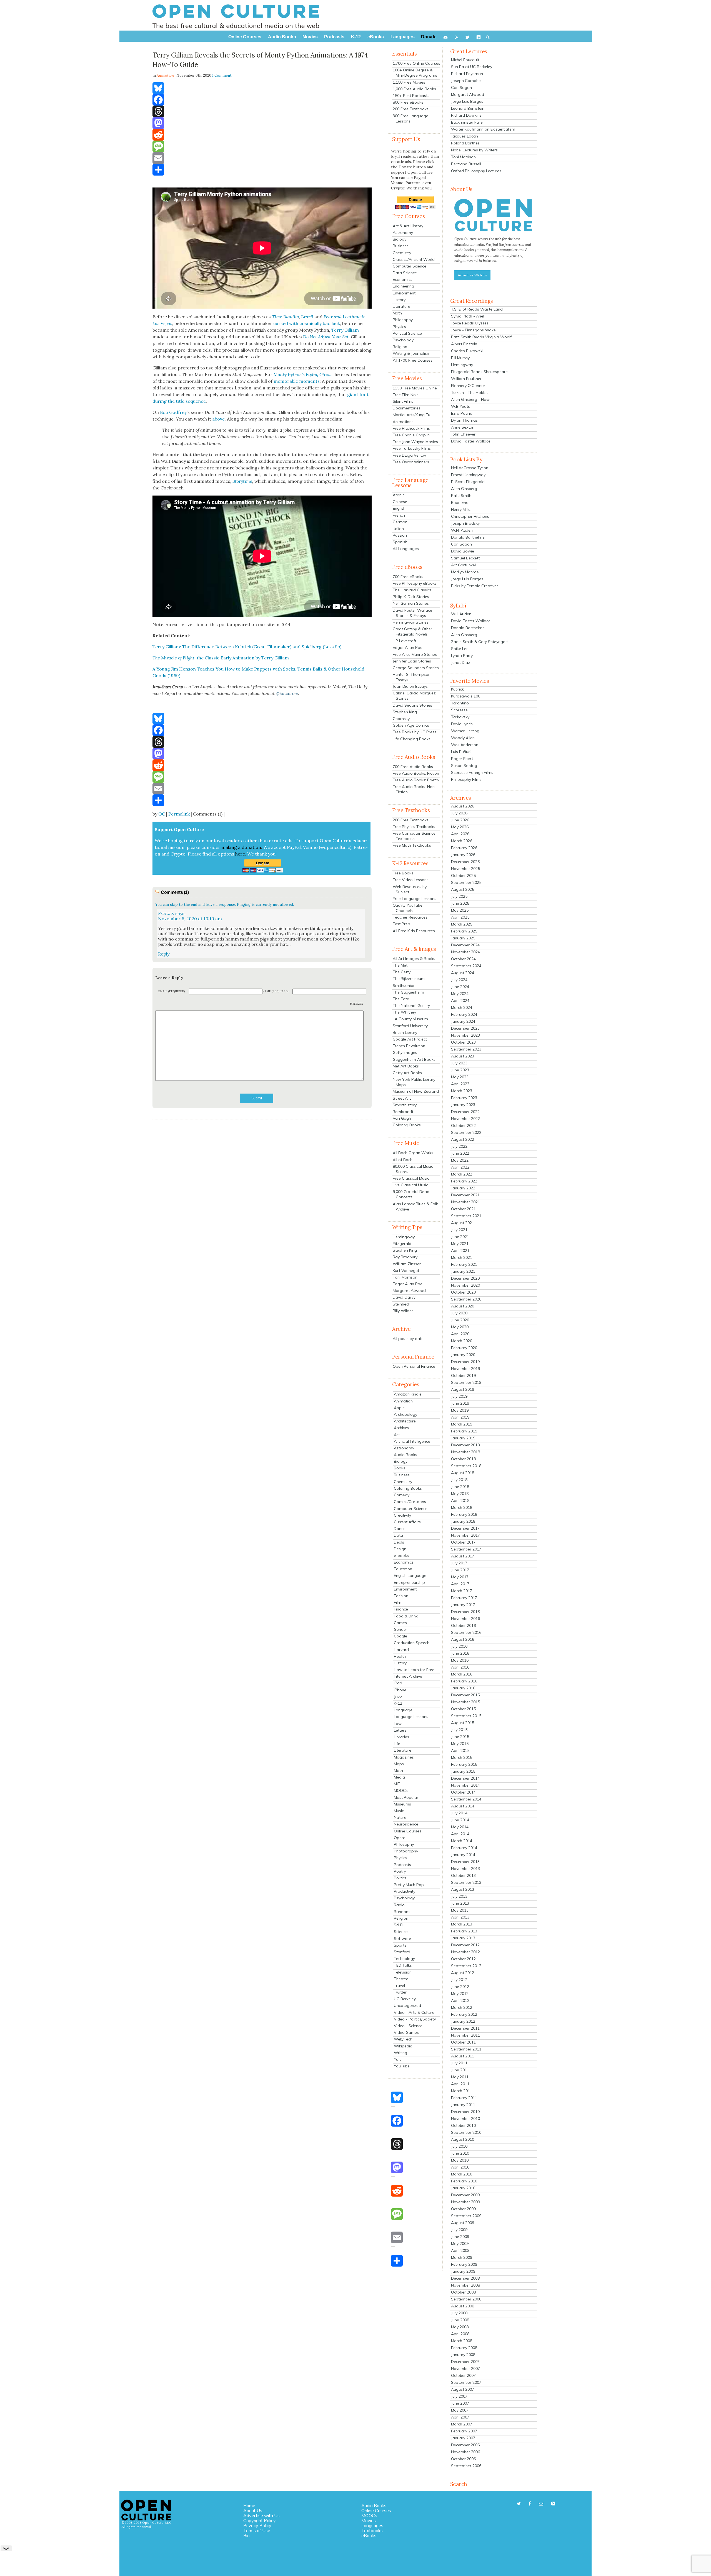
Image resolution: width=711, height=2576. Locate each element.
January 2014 (463, 1855)
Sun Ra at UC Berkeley (472, 67)
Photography (406, 1851)
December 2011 (465, 2028)
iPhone (400, 1690)
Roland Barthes (465, 143)
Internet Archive (408, 1676)
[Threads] (262, 111)
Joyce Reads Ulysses (470, 323)
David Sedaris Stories (412, 705)
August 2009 (463, 2223)
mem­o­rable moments (297, 381)
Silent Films (403, 401)
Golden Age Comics (411, 725)
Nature (400, 1817)
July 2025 (459, 896)
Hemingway (404, 1237)
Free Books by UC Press (415, 732)
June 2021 (460, 1237)
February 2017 (464, 1598)
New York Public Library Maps (414, 1082)
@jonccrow (287, 693)
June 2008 (460, 2320)
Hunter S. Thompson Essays (412, 677)
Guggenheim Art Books (414, 1059)
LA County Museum (410, 1019)
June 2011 (460, 2070)
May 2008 (460, 2327)
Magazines (404, 1757)
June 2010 (460, 2153)
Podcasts (402, 1865)
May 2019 (460, 1410)
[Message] (262, 146)
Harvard (401, 1650)
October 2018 (463, 1459)
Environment (404, 293)
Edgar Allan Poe (408, 647)
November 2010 (465, 2119)
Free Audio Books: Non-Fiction (415, 789)
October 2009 (463, 2209)
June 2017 (460, 1570)
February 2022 (464, 1181)
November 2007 (465, 2369)
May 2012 (460, 1994)
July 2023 (459, 1063)
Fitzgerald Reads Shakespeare (479, 372)
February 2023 (464, 1098)
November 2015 (465, 1702)
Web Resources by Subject (410, 889)
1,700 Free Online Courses (416, 63)
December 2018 (465, 1445)
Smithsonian (404, 986)
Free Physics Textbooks (414, 827)
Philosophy (403, 320)
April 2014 (460, 1834)
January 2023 (463, 1105)
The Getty (402, 972)
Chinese (400, 502)
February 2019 (464, 1431)
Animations (403, 422)
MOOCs (401, 1790)
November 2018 (465, 1452)
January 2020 (463, 1355)
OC (162, 814)
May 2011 (460, 2077)
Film (398, 1602)
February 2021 (464, 1264)
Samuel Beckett (465, 558)
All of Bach (403, 1160)
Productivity (405, 1891)
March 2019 (462, 1424)
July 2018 (459, 1480)
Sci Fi (399, 1925)
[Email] (262, 158)
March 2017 (462, 1591)
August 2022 (463, 1139)
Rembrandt (403, 1112)
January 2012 (463, 2021)
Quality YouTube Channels (408, 908)
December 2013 (465, 1862)
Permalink (179, 814)
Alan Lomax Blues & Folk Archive (415, 1206)
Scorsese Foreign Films (472, 772)
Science (401, 1932)
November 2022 (465, 1119)
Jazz (398, 1697)
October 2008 (463, 2292)
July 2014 (459, 1813)
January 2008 (463, 2355)
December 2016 (465, 1612)
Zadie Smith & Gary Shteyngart (480, 642)
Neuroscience (406, 1824)
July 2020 (459, 1313)
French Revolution (409, 1046)
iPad (398, 1683)
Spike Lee (460, 649)
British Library (405, 1032)
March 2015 (462, 1757)
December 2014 (465, 1778)
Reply (164, 954)
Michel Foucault (465, 60)
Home (249, 2505)
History (399, 300)
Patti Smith (461, 496)
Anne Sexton (463, 427)
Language (403, 1710)
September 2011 (466, 2049)
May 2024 (460, 994)
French (399, 515)
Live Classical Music (410, 1185)
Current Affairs (407, 1522)
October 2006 (463, 2459)
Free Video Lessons (411, 880)
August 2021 (463, 1223)
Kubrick (457, 689)
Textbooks (372, 2530)
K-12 (398, 1703)
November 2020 (465, 1285)
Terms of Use (257, 2530)
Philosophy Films (466, 779)
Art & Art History (408, 226)
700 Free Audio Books (413, 767)
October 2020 (463, 1292)
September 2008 (466, 2299)
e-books (401, 1555)
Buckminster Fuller (468, 122)
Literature (401, 306)
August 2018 (463, 1473)
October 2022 (463, 1126)
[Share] (262, 170)
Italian (398, 529)
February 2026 (464, 848)
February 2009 (464, 2264)
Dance (400, 1529)
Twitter (400, 1992)
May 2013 (460, 1910)
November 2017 (465, 1535)
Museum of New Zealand (416, 1091)
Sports (400, 1945)
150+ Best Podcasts (411, 96)
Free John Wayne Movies (415, 442)
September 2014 (466, 1799)
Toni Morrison (405, 1277)
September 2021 (466, 1216)
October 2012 (463, 1959)
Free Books (403, 873)
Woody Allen (463, 738)
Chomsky (401, 719)
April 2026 (460, 834)
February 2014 (464, 1848)
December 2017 (465, 1528)
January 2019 (463, 1438)
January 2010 (463, 2188)
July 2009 (459, 2230)
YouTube (402, 2066)
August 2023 (463, 1056)
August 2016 (463, 1639)
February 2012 (464, 2014)
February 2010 (464, 2181)
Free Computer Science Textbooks (414, 836)
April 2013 (460, 1917)
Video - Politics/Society (415, 2019)
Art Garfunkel (463, 565)
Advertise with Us (261, 2515)
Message (357, 1004)
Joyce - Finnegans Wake (473, 330)
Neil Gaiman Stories (411, 603)
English (399, 508)
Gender (400, 1629)
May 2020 (460, 1327)
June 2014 (460, 1820)
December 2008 (465, 2278)
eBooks (369, 2535)
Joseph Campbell (467, 81)
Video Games (406, 2032)
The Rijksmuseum (409, 979)
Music (399, 1811)
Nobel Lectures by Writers (474, 150)
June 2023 (460, 1070)
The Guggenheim (408, 992)
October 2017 (463, 1542)
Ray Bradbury (405, 1257)
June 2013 (460, 1903)
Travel (399, 1985)
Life (397, 1744)
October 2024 (463, 959)
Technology (404, 1959)
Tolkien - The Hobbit (469, 392)
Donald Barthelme (468, 537)
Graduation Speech (412, 1643)
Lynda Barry (462, 656)
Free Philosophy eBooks (415, 583)
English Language (410, 1575)
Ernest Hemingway (468, 475)
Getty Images (405, 1052)
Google (400, 1636)
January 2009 (463, 2271)
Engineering (403, 286)
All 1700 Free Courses (413, 360)
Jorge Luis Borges (467, 101)
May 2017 (460, 1577)
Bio (246, 2535)
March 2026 (462, 841)
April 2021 (460, 1251)
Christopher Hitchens (470, 516)
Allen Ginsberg (464, 489)
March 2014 (462, 1841)
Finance (401, 1609)
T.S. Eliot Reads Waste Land (477, 309)
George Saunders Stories (416, 668)
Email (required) (172, 991)
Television (403, 1972)
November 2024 (465, 952)
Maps (399, 1764)
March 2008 (462, 2341)
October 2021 (463, 1209)
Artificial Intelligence (412, 1441)
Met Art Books (406, 1066)
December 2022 (465, 1112)
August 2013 (463, 1889)
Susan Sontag (464, 766)
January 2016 (463, 1688)
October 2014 (463, 1792)
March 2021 (462, 1257)
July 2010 (459, 2146)
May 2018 (460, 1494)
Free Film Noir (405, 395)
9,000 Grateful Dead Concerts (411, 1194)
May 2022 (460, 1160)
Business (401, 246)
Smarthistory (405, 1105)
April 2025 (460, 917)
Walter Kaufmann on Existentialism (483, 129)
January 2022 (463, 1188)
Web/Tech (403, 2039)
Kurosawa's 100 (466, 696)
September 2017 (466, 1549)
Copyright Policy (260, 2520)
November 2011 (465, 2035)
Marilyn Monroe (465, 572)
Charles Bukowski (467, 351)
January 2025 (463, 938)
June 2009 (460, 2237)
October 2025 (463, 876)
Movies (369, 2520)
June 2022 (460, 1153)
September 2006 (466, 2466)
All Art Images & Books (414, 959)
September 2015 (466, 1716)
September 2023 (466, 1049)
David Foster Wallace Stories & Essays (412, 613)
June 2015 (460, 1737)
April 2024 (460, 1001)
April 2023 (460, 1084)
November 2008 (465, 2285)
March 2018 (462, 1507)
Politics (400, 1878)
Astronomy (403, 232)
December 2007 (465, 2362)
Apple (399, 1408)
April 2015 (460, 1750)
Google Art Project (410, 1039)
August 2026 (463, 806)
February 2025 (464, 931)
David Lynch (462, 724)
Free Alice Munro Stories (415, 654)
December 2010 (465, 2112)
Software (402, 1939)
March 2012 (462, 2007)
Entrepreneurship (409, 1582)
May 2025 (460, 910)
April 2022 (460, 1167)
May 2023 (460, 1077)
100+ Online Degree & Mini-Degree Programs (415, 73)
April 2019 (460, 1417)
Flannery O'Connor (468, 386)
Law (398, 1724)
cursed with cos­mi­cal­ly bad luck (307, 323)
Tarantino (460, 703)
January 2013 (463, 1938)
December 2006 (465, 2445)
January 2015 (463, 1771)
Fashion (401, 1596)
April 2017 (460, 1584)
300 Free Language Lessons (410, 118)
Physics (399, 327)
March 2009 (462, 2257)
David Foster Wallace (471, 441)
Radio (399, 1905)
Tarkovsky (460, 717)
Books (400, 1468)
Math (397, 313)
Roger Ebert (462, 759)
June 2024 (460, 987)
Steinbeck (401, 1304)
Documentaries (407, 408)
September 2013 (466, 1882)
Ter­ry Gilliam (345, 330)
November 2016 (465, 1619)
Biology (400, 239)
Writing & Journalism (412, 353)
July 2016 (459, 1646)
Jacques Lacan (465, 136)
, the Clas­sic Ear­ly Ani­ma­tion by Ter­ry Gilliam (221, 658)
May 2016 (460, 1660)
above (218, 419)
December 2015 (465, 1695)
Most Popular (406, 1797)
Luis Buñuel (461, 752)
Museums (402, 1804)
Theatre (401, 1979)
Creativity (402, 1515)
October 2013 (463, 1875)
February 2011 (464, 2098)
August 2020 (463, 1306)
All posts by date (408, 1339)
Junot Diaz (461, 662)
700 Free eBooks (408, 577)
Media (399, 1777)
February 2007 (464, 2431)
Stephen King (405, 712)
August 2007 (463, 2389)
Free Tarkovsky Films (412, 448)
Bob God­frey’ (174, 412)
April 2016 (460, 1667)
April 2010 (460, 2167)
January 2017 (463, 1605)
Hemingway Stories (411, 622)
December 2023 (465, 1028)
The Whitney (404, 1012)
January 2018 (463, 1521)
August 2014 (463, 1806)
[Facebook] (262, 100)
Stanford (402, 1952)
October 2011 (463, 2042)
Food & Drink (406, 1616)
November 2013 (465, 1869)
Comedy (402, 1495)
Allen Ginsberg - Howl (471, 399)
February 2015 (464, 1764)
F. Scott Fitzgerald (468, 482)
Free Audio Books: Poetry (416, 780)
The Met (400, 965)
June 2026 (460, 820)
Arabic (399, 495)
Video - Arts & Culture (414, 2012)
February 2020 (464, 1348)
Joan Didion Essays (410, 686)
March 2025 (462, 924)
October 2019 (463, 1375)
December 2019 (465, 1362)
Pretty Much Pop (409, 1885)
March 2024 (462, 1007)
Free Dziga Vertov (409, 455)
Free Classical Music (411, 1178)
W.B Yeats (460, 406)
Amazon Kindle (408, 1394)
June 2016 (460, 1653)
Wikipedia (403, 2046)
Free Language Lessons (415, 899)
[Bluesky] (262, 88)
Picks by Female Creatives (475, 586)
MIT (397, 1784)
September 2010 (466, 2132)
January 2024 (463, 1021)
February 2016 (464, 1681)
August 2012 (463, 1973)
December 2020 (465, 1278)
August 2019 (463, 1389)
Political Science (407, 333)
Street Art (402, 1098)
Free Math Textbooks (412, 845)
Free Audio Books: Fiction (416, 773)
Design (400, 1549)
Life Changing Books (412, 739)
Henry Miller (461, 509)
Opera (400, 1838)
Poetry (400, 1871)
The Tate (401, 999)
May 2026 (460, 827)
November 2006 (465, 2452)
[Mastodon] (262, 123)
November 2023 (465, 1035)
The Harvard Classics (412, 590)
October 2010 (463, 2125)
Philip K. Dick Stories (411, 597)
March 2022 (462, 1174)
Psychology (403, 340)
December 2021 (465, 1195)
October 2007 (463, 2375)
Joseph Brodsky (465, 523)
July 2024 (459, 980)
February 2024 (464, 1014)
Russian (400, 535)
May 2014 (460, 1827)
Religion (400, 347)
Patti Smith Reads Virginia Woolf (481, 337)
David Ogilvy (404, 1297)
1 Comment (222, 75)
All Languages (406, 549)
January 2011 (463, 2105)
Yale (398, 2059)
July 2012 (459, 1980)
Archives (401, 1428)
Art (397, 1435)
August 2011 (463, 2056)
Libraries (401, 1737)
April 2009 (460, 2250)
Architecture (405, 1421)
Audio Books (405, 1455)
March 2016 (462, 1674)
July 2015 (459, 1730)
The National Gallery (411, 1006)
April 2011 (460, 2084)
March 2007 (462, 2424)
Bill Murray (460, 358)
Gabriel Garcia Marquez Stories (414, 696)
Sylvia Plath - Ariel (468, 316)
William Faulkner (466, 379)
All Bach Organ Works (413, 1153)
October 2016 (463, 1625)
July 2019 (459, 1396)
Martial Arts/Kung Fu (411, 415)
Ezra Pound (462, 413)
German (400, 522)
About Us (253, 2510)
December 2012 (465, 1945)
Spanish (400, 542)
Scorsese (459, 710)
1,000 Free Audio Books (414, 89)
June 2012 (460, 1987)
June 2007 (460, 2403)
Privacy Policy (257, 2525)
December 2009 (465, 2195)
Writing (400, 2053)
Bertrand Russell (466, 164)
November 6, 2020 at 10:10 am (190, 919)
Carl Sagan (461, 87)
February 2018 (464, 1514)
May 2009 (460, 2244)
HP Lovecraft (405, 641)
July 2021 (459, 1230)
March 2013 (462, 1924)
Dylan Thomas (464, 420)
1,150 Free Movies (409, 82)
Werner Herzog (465, 731)
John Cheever (463, 434)
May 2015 (460, 1744)
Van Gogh (402, 1118)
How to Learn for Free (414, 1670)
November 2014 (465, 1785)
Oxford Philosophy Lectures (476, 171)
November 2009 (465, 2202)
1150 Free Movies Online (415, 388)
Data (398, 1535)
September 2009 (466, 2216)
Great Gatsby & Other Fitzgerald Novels (412, 632)
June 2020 (460, 1320)
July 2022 (459, 1146)
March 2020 (462, 1341)
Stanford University (410, 1026)
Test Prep (401, 924)
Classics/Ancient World (414, 259)
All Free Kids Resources (414, 931)
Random (402, 1912)
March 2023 (462, 1091)
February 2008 (464, 2348)
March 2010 (462, 2174)
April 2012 (460, 2000)
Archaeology (405, 1414)
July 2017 (459, 1563)
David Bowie (463, 551)
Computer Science (410, 266)
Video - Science (408, 2026)
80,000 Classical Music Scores (413, 1169)
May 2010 (460, 2160)
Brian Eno (460, 502)
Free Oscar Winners (411, 462)
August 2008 (463, 2306)
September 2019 (466, 1382)
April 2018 (460, 1500)
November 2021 (465, 1202)
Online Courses (408, 1831)
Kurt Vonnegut (406, 1271)
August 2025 (463, 889)
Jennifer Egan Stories (412, 661)
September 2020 (466, 1299)
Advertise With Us (472, 275)
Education (403, 1569)
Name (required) (276, 991)
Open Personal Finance (414, 1366)
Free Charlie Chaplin (411, 435)
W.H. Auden (462, 530)
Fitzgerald (402, 1244)
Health (400, 1656)
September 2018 (466, 1466)
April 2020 (460, 1334)
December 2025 (465, 862)
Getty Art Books (407, 1073)
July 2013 (459, 1896)
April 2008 (460, 2334)
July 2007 (459, 2396)
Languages (372, 2525)
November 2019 (465, 1369)
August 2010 (463, 2139)
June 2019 (460, 1403)
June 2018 (460, 1487)
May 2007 (460, 2410)
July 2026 (459, 813)
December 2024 (465, 945)
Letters (400, 1730)
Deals (399, 1542)
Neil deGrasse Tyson (470, 468)
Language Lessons (411, 1717)
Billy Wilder (403, 1311)
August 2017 (463, 1556)
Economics (403, 279)
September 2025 (466, 882)
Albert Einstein (464, 344)
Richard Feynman (467, 74)
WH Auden (461, 614)
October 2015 (463, 1709)
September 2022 (466, 1132)
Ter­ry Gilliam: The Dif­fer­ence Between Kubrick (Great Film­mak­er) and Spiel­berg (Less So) (247, 647)
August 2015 (463, 1723)
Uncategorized (407, 2005)
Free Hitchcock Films (411, 428)
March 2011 (462, 2091)
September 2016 (466, 1632)
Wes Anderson (465, 745)
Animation (403, 1401)
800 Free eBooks (408, 102)
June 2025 (460, 903)
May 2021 (460, 1244)
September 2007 (466, 2382)
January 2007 (463, 2438)
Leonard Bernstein (468, 108)
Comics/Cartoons (410, 1502)
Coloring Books (407, 1125)
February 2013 (464, 1931)
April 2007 (460, 2417)
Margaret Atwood (409, 1290)
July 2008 (459, 2313)
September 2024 (466, 966)
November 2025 (465, 869)
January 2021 (463, 1271)
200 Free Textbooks (411, 109)
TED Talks (403, 1965)
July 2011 (459, 2063)
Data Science (405, 273)
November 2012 (465, 1952)
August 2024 (463, 973)
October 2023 (463, 1042)
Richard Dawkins (466, 115)
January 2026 (463, 855)
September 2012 (466, 1966)
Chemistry (402, 253)
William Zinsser (407, 1264)
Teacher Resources (410, 917)
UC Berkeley (405, 1999)
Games (400, 1623)
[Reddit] (262, 135)
